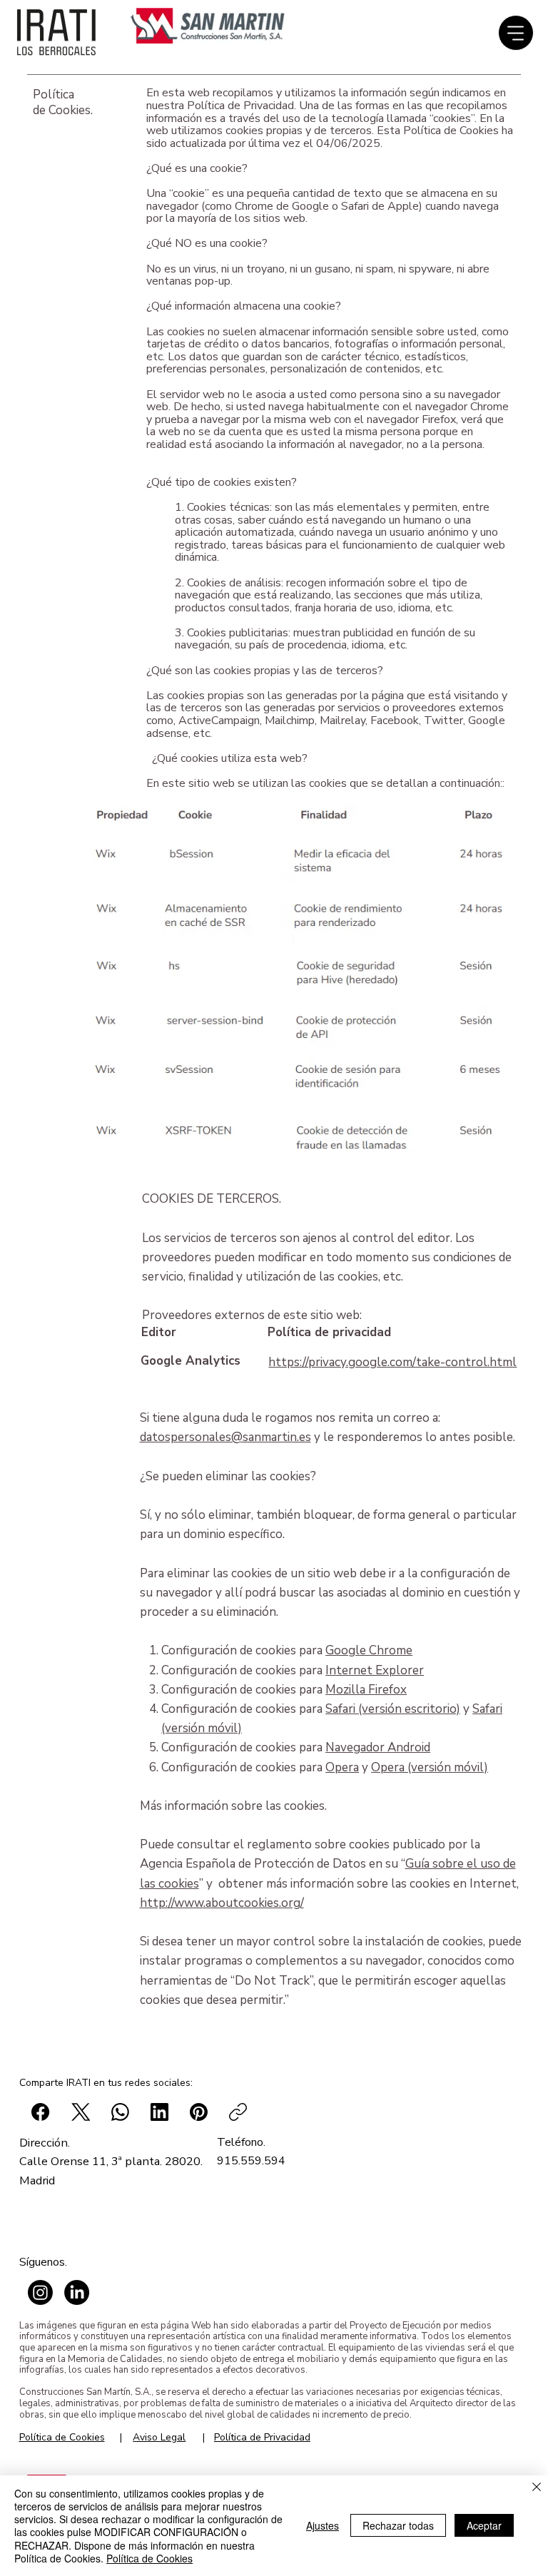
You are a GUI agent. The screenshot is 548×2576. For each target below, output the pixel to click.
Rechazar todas (398, 2525)
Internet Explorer (375, 1670)
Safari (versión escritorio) (393, 1709)
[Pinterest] (199, 2112)
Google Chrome (369, 1650)
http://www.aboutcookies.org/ (222, 1903)
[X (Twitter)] (81, 2112)
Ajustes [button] (323, 2525)
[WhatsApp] (120, 2112)
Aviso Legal (159, 2437)
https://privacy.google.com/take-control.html (392, 1362)
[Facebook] (40, 2112)
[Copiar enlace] (238, 2112)
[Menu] (516, 33)
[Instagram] (40, 2292)
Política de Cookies (62, 2437)
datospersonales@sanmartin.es (225, 1437)
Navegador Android (378, 1747)
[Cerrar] (537, 2488)
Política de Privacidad (262, 2437)
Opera (342, 1767)
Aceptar (484, 2525)
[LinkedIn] (77, 2292)
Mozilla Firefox (366, 1690)
